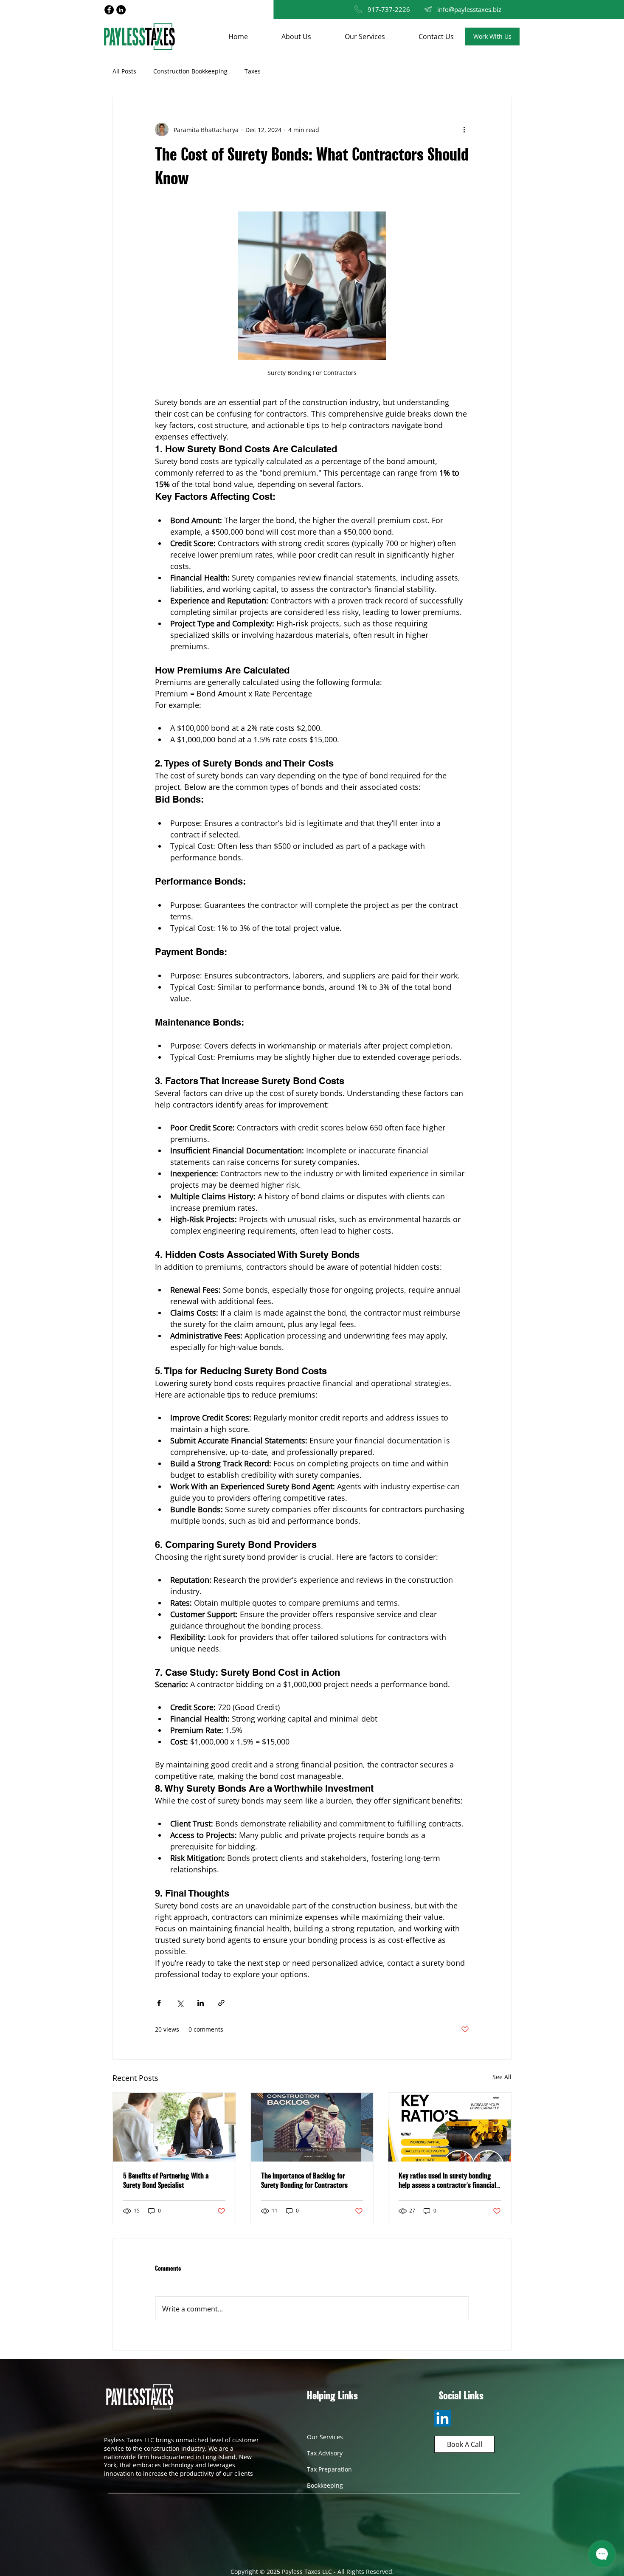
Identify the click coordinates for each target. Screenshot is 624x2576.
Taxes (253, 71)
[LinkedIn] (121, 10)
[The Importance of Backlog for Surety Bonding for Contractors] (312, 2127)
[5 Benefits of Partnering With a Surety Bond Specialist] (174, 2127)
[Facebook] (109, 10)
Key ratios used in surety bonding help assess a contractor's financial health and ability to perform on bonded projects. (447, 2181)
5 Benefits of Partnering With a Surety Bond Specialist (166, 2181)
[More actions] (464, 130)
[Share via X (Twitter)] (180, 2003)
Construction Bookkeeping (190, 71)
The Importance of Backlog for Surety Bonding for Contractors (304, 2181)
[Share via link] (221, 2003)
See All (502, 2077)
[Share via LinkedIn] (201, 2003)
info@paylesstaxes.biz (469, 9)
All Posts (124, 71)
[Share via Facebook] (159, 2003)
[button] (492, 37)
